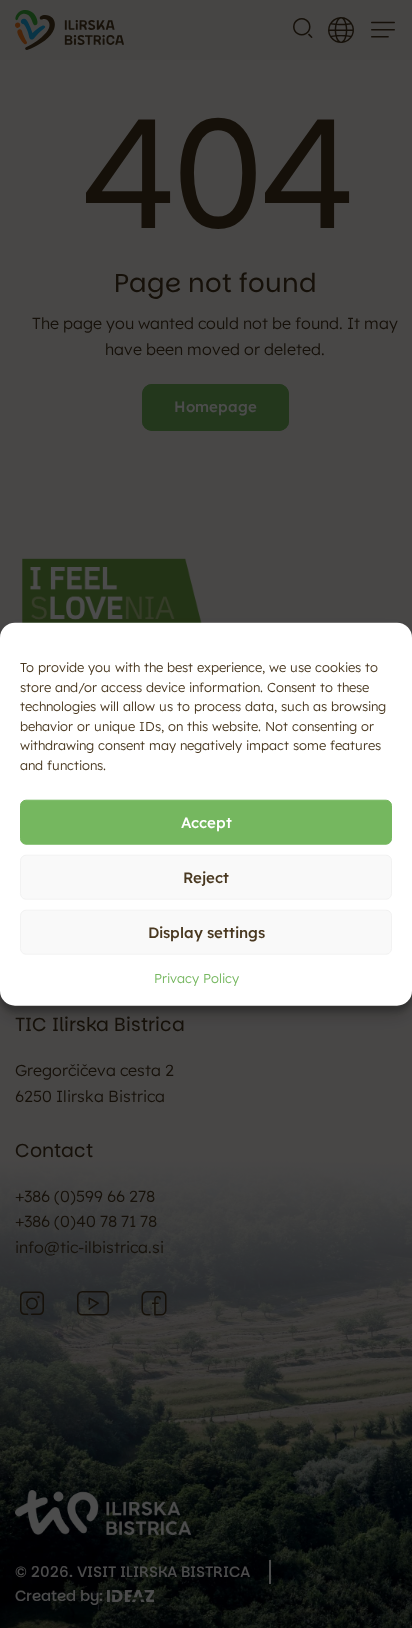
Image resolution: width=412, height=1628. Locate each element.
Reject (206, 876)
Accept (206, 821)
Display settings (206, 931)
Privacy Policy (196, 978)
